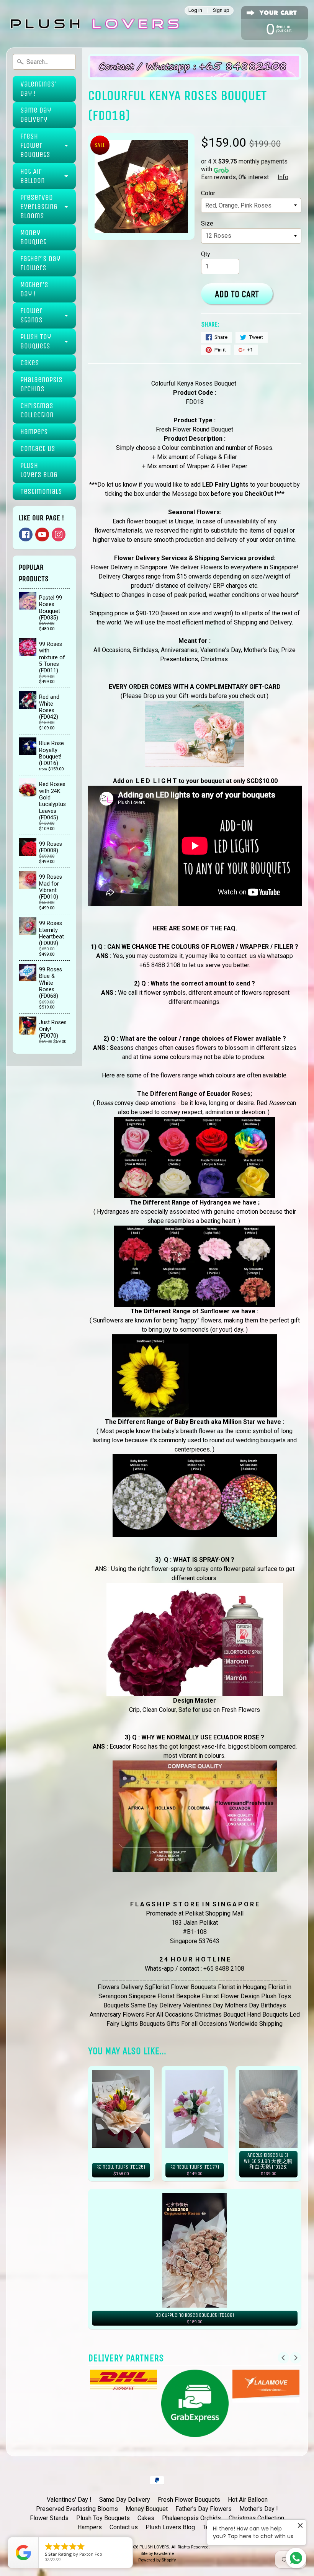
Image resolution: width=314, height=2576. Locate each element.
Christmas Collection (37, 410)
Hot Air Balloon (33, 176)
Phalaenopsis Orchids (41, 384)
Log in (195, 11)
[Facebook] (26, 534)
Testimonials (41, 491)
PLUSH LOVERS (154, 2547)
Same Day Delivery (36, 115)
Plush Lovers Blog (39, 470)
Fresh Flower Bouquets (35, 145)
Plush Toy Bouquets (36, 341)
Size (207, 223)
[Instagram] (59, 534)
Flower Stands (31, 315)
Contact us (38, 449)
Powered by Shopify (157, 2560)
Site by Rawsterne (157, 2554)
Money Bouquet (33, 237)
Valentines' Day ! (38, 89)
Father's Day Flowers (40, 263)
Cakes (30, 363)
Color (208, 193)
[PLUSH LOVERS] (94, 24)
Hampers (34, 432)
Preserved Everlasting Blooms (39, 207)
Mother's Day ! (34, 289)
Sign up (221, 11)
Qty (206, 254)
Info (283, 177)
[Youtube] (42, 534)
